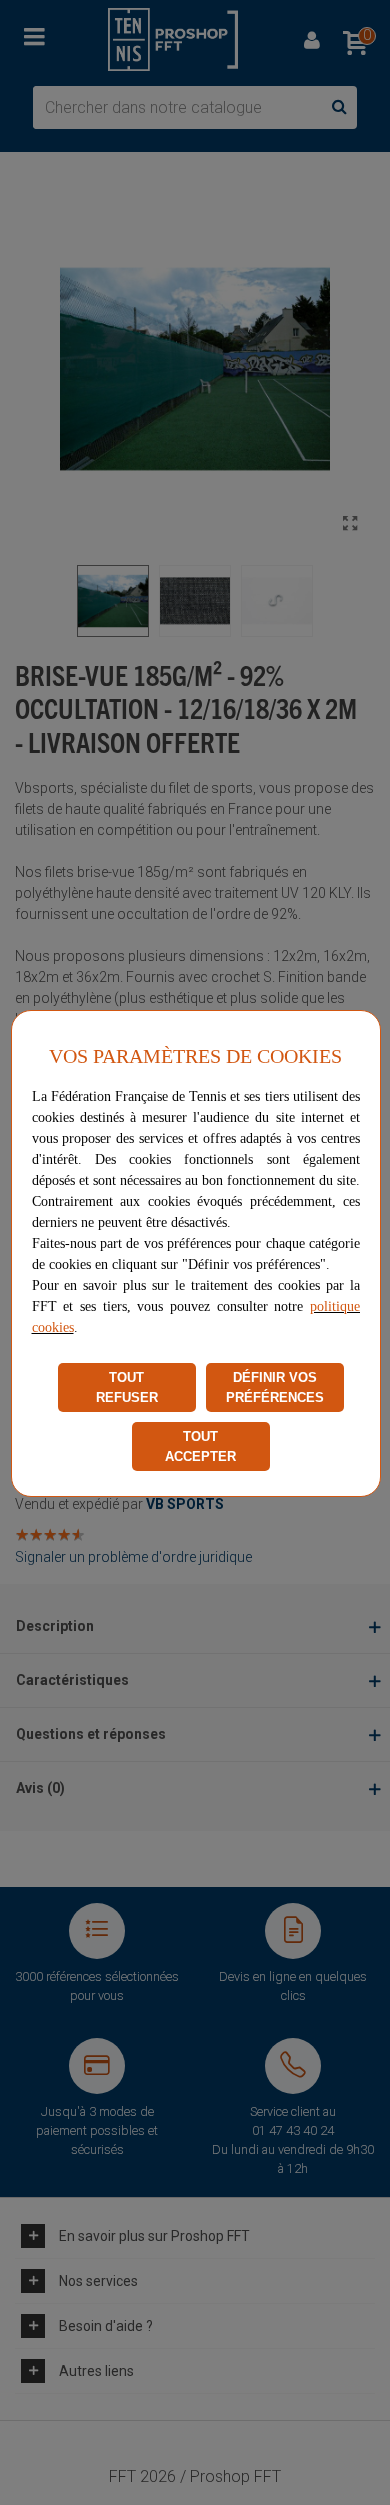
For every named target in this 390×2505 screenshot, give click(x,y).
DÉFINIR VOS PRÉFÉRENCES (275, 1387)
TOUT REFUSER (127, 1387)
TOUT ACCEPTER (200, 1446)
